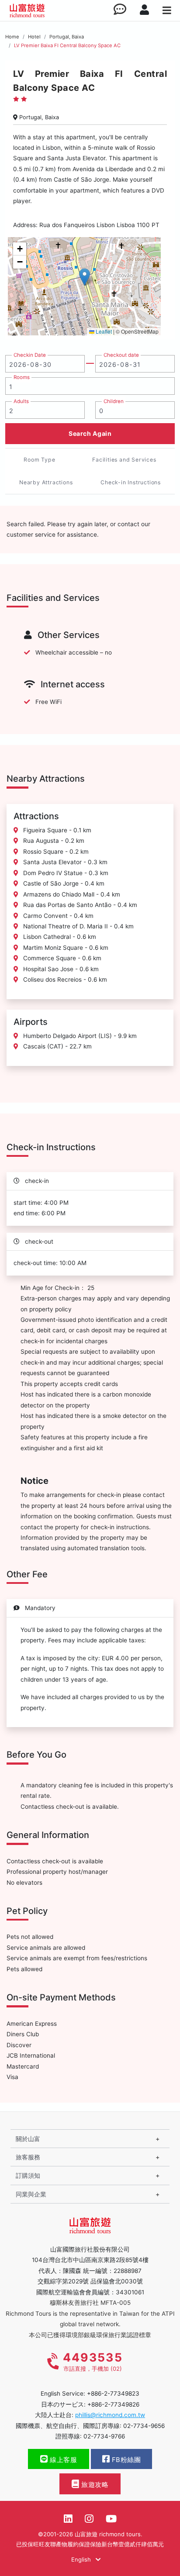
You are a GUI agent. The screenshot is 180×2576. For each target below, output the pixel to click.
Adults (21, 401)
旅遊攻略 (94, 2485)
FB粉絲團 (125, 2460)
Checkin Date (30, 355)
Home (12, 37)
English (82, 2559)
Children (114, 401)
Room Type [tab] (39, 460)
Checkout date (121, 355)
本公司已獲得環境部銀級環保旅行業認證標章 (90, 2335)
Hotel (34, 37)
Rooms (22, 377)
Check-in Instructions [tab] (131, 482)
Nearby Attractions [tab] (46, 482)
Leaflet (103, 331)
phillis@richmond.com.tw (110, 2415)
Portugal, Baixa (67, 37)
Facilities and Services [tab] (124, 460)
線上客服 (63, 2460)
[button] (85, 277)
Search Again (90, 433)
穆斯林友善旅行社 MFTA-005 (90, 2303)
